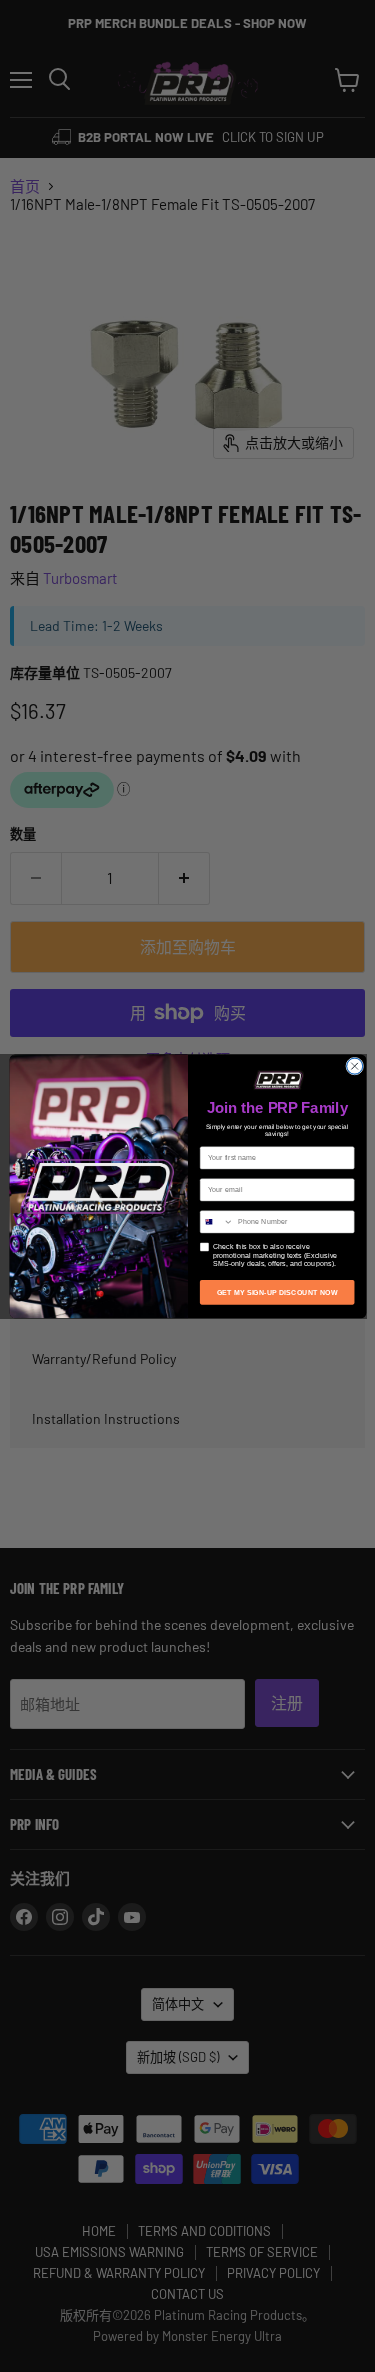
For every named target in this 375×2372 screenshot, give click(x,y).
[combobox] (216, 1221)
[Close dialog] (354, 1066)
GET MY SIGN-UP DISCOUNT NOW (276, 1292)
